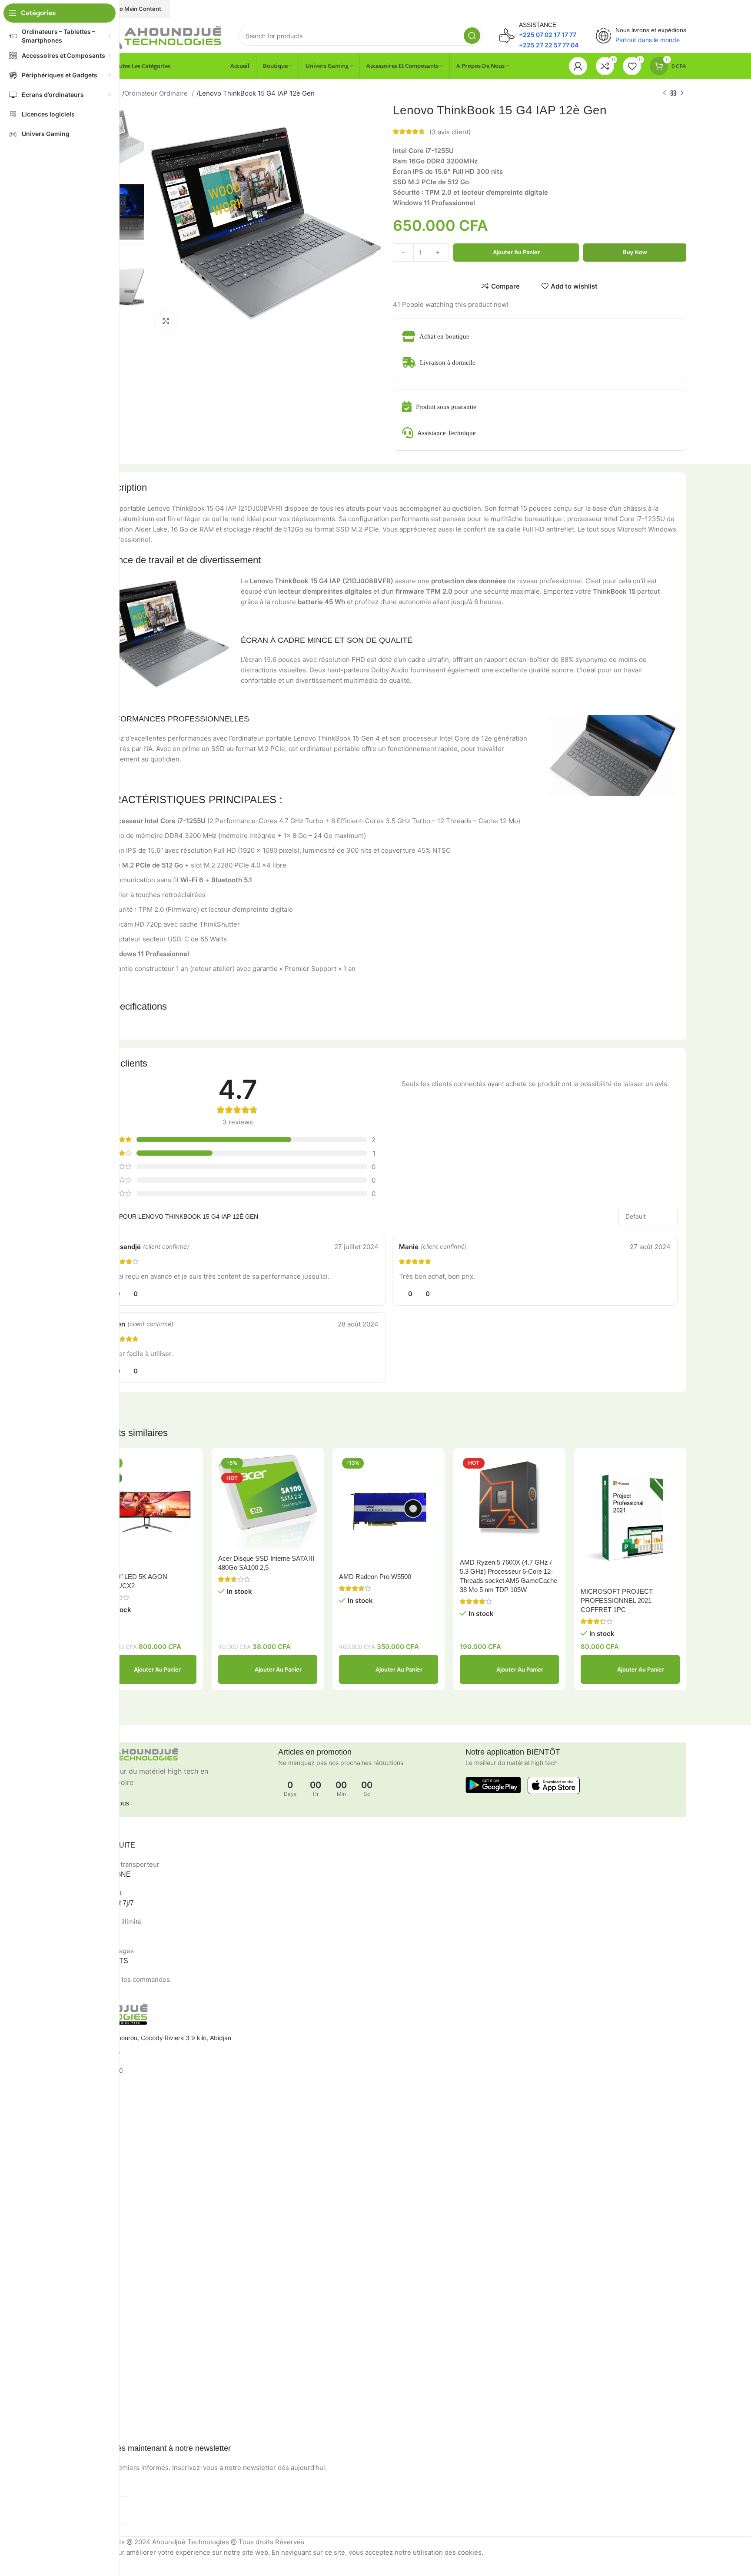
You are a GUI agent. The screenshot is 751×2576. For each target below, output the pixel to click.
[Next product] (682, 93)
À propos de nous (51, 2351)
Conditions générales (56, 2181)
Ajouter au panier (516, 252)
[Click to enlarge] (166, 322)
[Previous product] (665, 93)
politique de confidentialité (64, 2152)
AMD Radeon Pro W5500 (375, 1577)
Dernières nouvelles (54, 2211)
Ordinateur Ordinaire (157, 93)
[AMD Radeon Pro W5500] (389, 1511)
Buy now (635, 252)
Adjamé (37, 2119)
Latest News (44, 2303)
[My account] (578, 66)
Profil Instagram (48, 2259)
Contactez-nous (49, 2196)
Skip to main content (132, 9)
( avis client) (450, 131)
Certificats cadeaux (54, 2425)
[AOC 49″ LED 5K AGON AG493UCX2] (147, 1511)
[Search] (472, 36)
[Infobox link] (539, 36)
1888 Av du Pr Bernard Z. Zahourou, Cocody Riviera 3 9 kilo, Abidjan (134, 2038)
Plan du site (43, 2226)
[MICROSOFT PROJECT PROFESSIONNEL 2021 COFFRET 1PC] (630, 1519)
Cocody (37, 2104)
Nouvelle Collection (53, 2273)
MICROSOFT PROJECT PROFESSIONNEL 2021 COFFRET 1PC (617, 1600)
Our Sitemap (44, 2318)
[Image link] (156, 35)
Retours (37, 2166)
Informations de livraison (61, 2365)
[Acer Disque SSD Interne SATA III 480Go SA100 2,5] (268, 1502)
